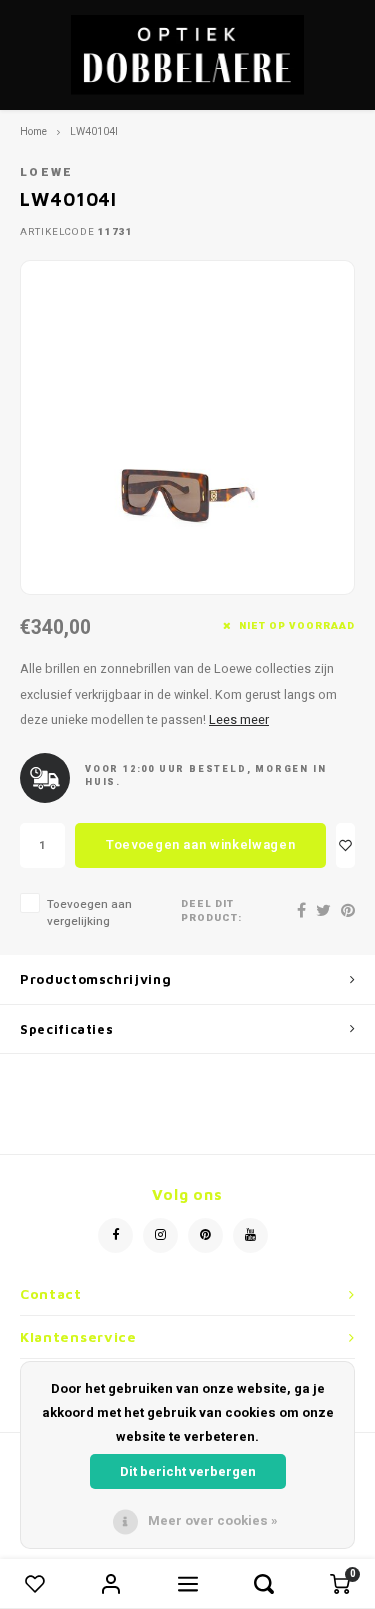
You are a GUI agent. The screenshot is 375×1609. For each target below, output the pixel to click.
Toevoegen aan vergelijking (89, 913)
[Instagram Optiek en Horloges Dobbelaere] (160, 1235)
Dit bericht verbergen (188, 1471)
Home (33, 131)
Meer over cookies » (213, 1520)
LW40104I (94, 131)
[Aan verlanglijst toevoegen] (345, 845)
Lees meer (239, 720)
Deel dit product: (211, 911)
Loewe (47, 172)
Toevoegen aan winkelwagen (200, 844)
